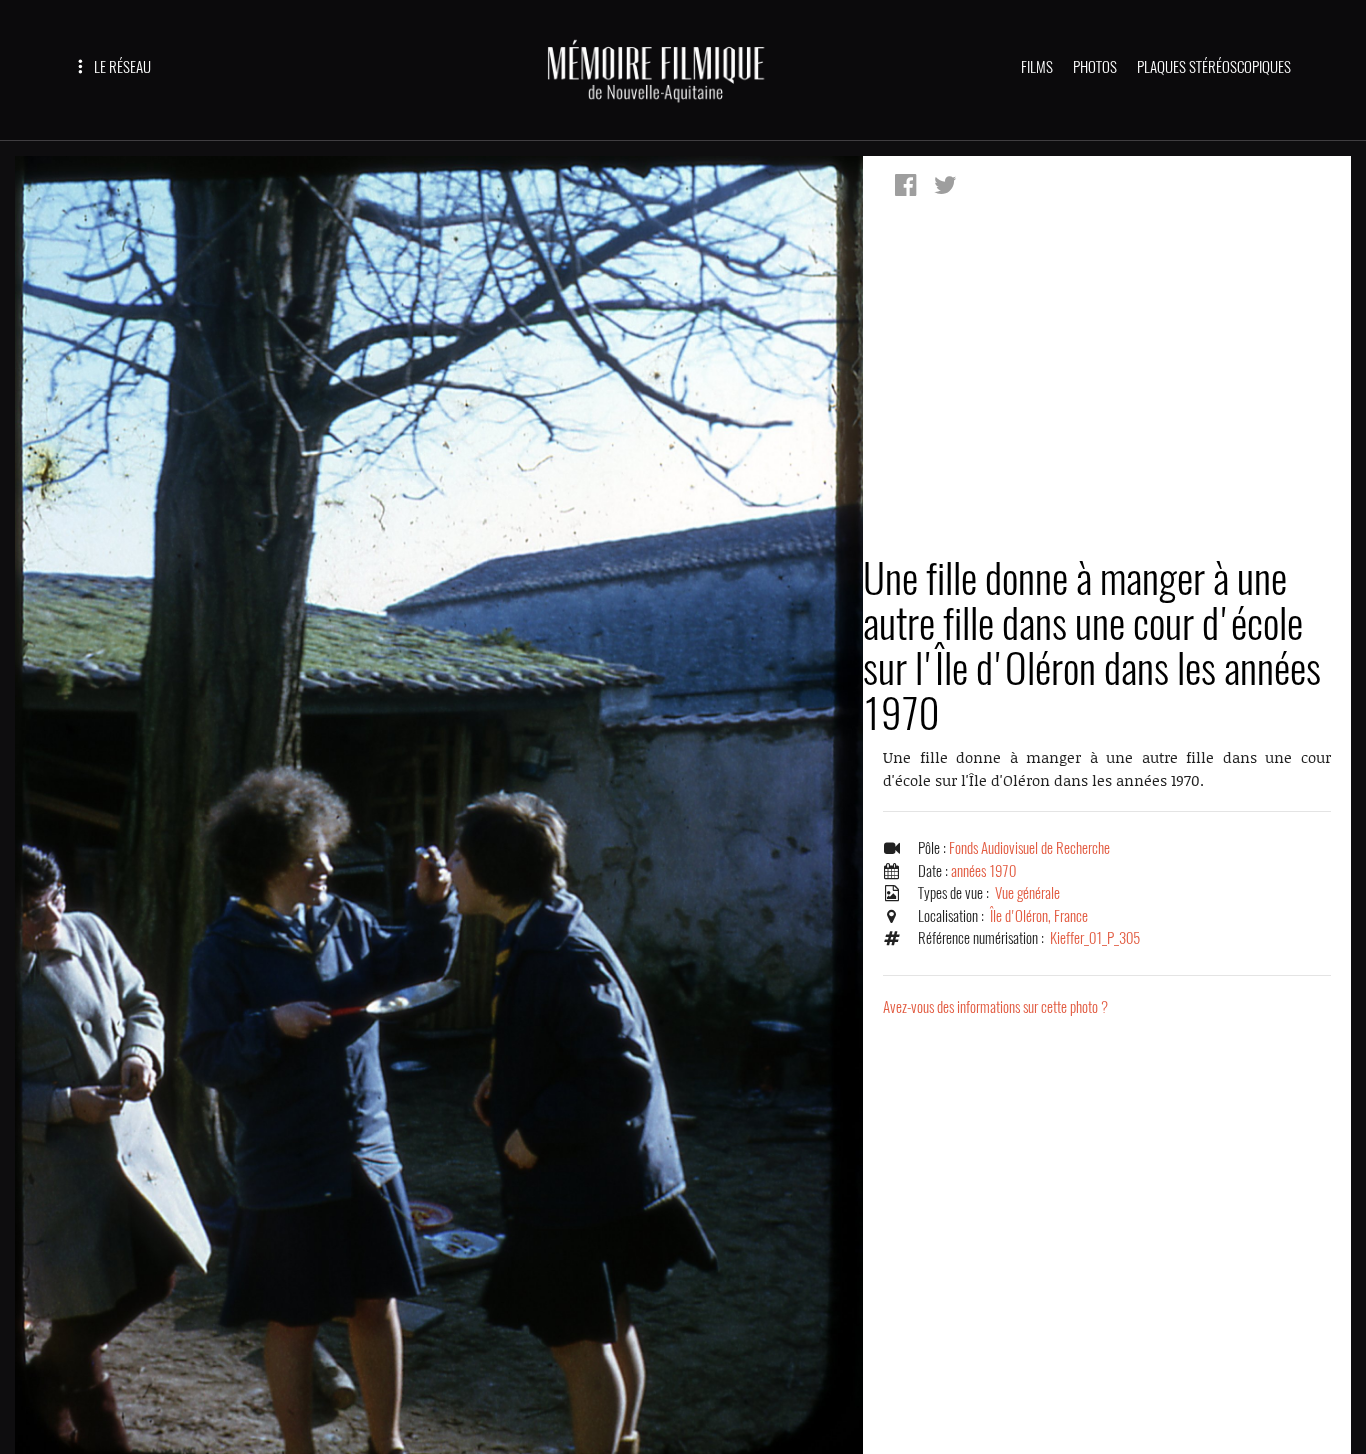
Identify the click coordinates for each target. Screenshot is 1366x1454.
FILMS (1037, 67)
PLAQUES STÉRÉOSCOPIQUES (1214, 67)
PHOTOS (1095, 67)
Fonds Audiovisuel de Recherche (1029, 848)
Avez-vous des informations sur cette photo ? (995, 1007)
